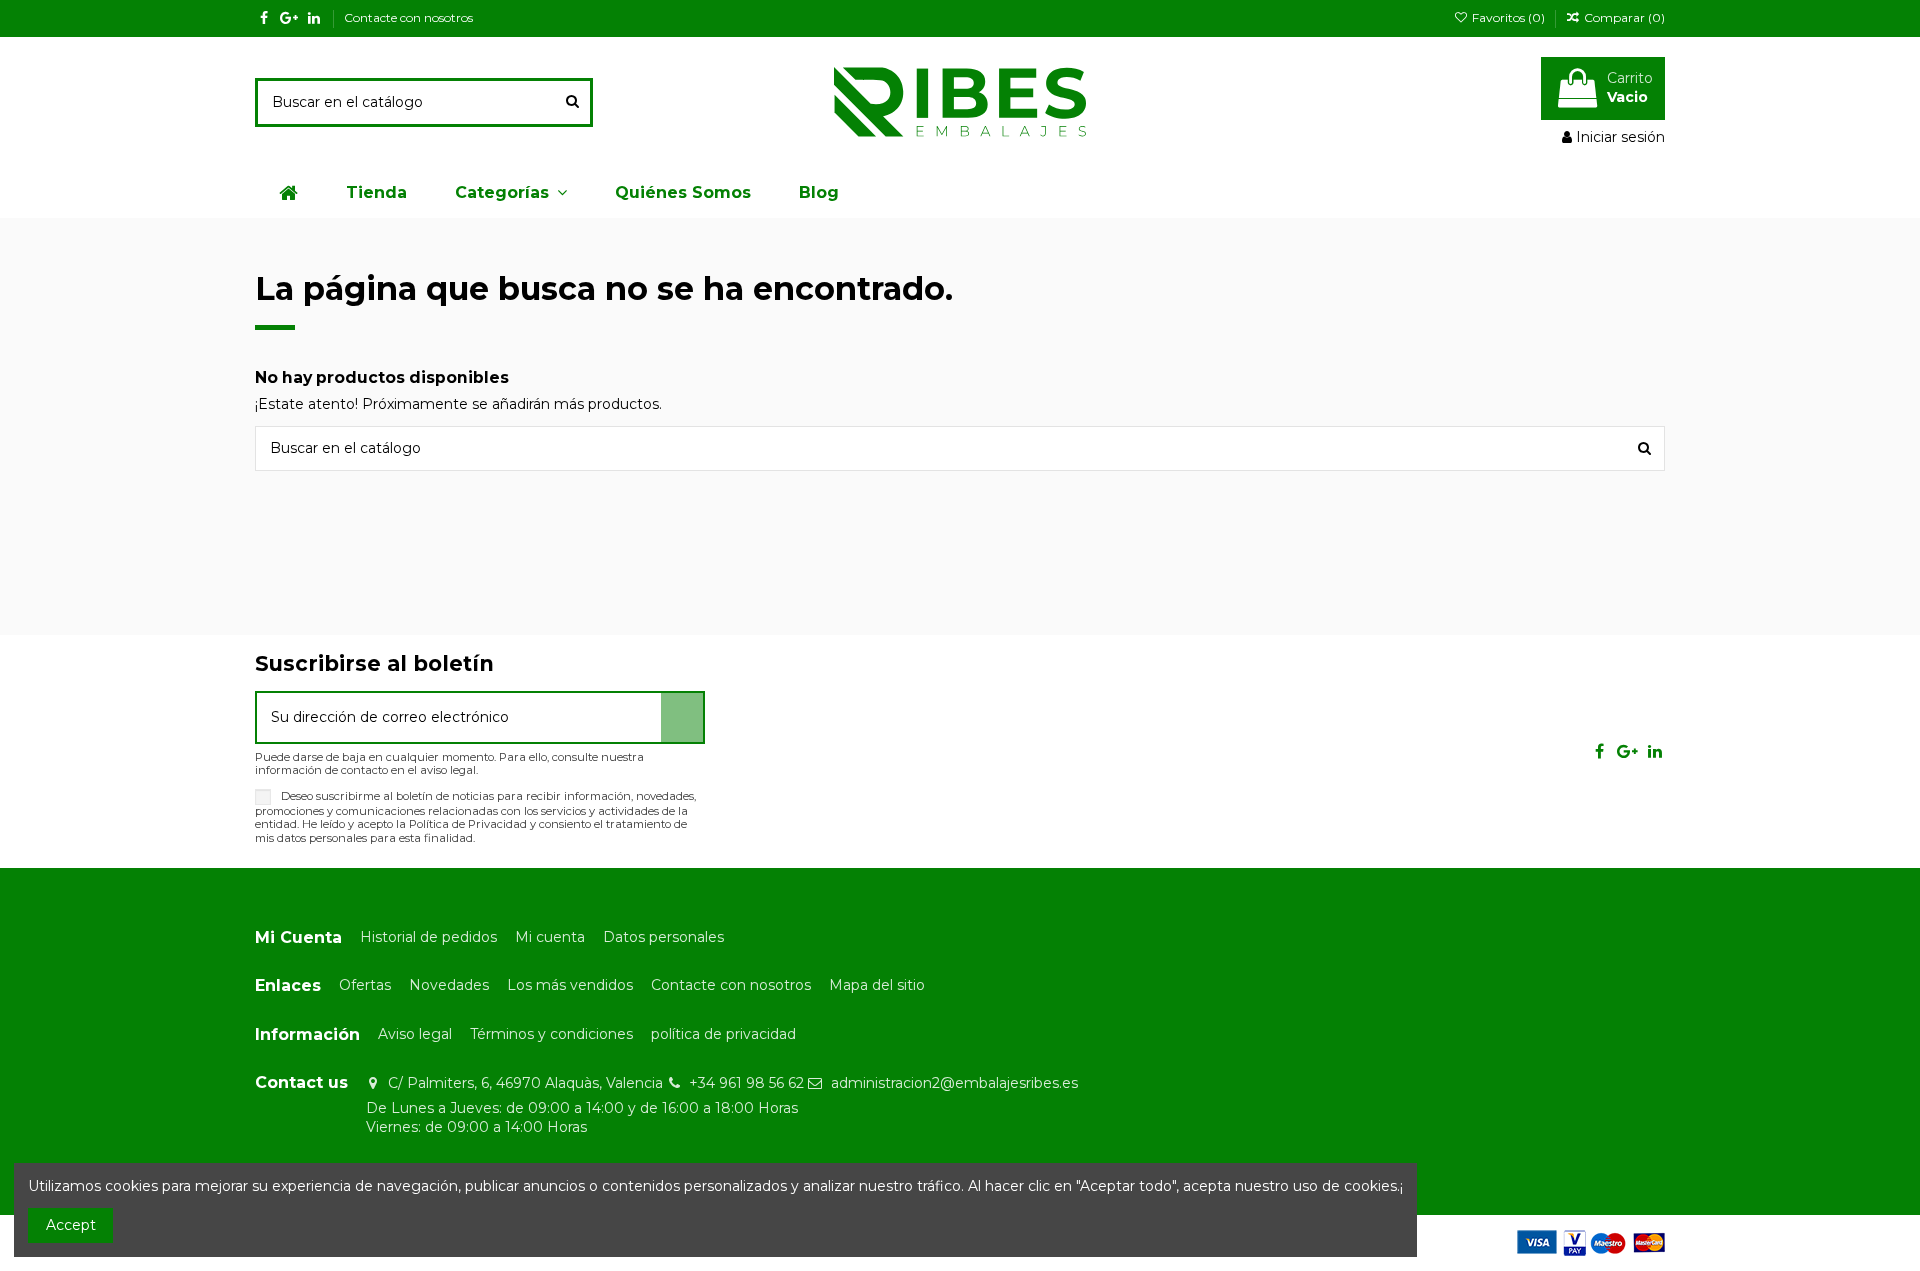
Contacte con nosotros (408, 17)
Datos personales (663, 937)
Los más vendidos (570, 985)
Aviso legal (415, 1034)
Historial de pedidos (428, 937)
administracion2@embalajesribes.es (954, 1083)
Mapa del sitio (877, 985)
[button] (511, 193)
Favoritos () (1508, 17)
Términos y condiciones (551, 1034)
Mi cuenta (550, 937)
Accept (71, 1225)
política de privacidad (723, 1034)
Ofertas (365, 985)
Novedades (449, 985)
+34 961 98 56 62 (746, 1083)
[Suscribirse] (682, 717)
